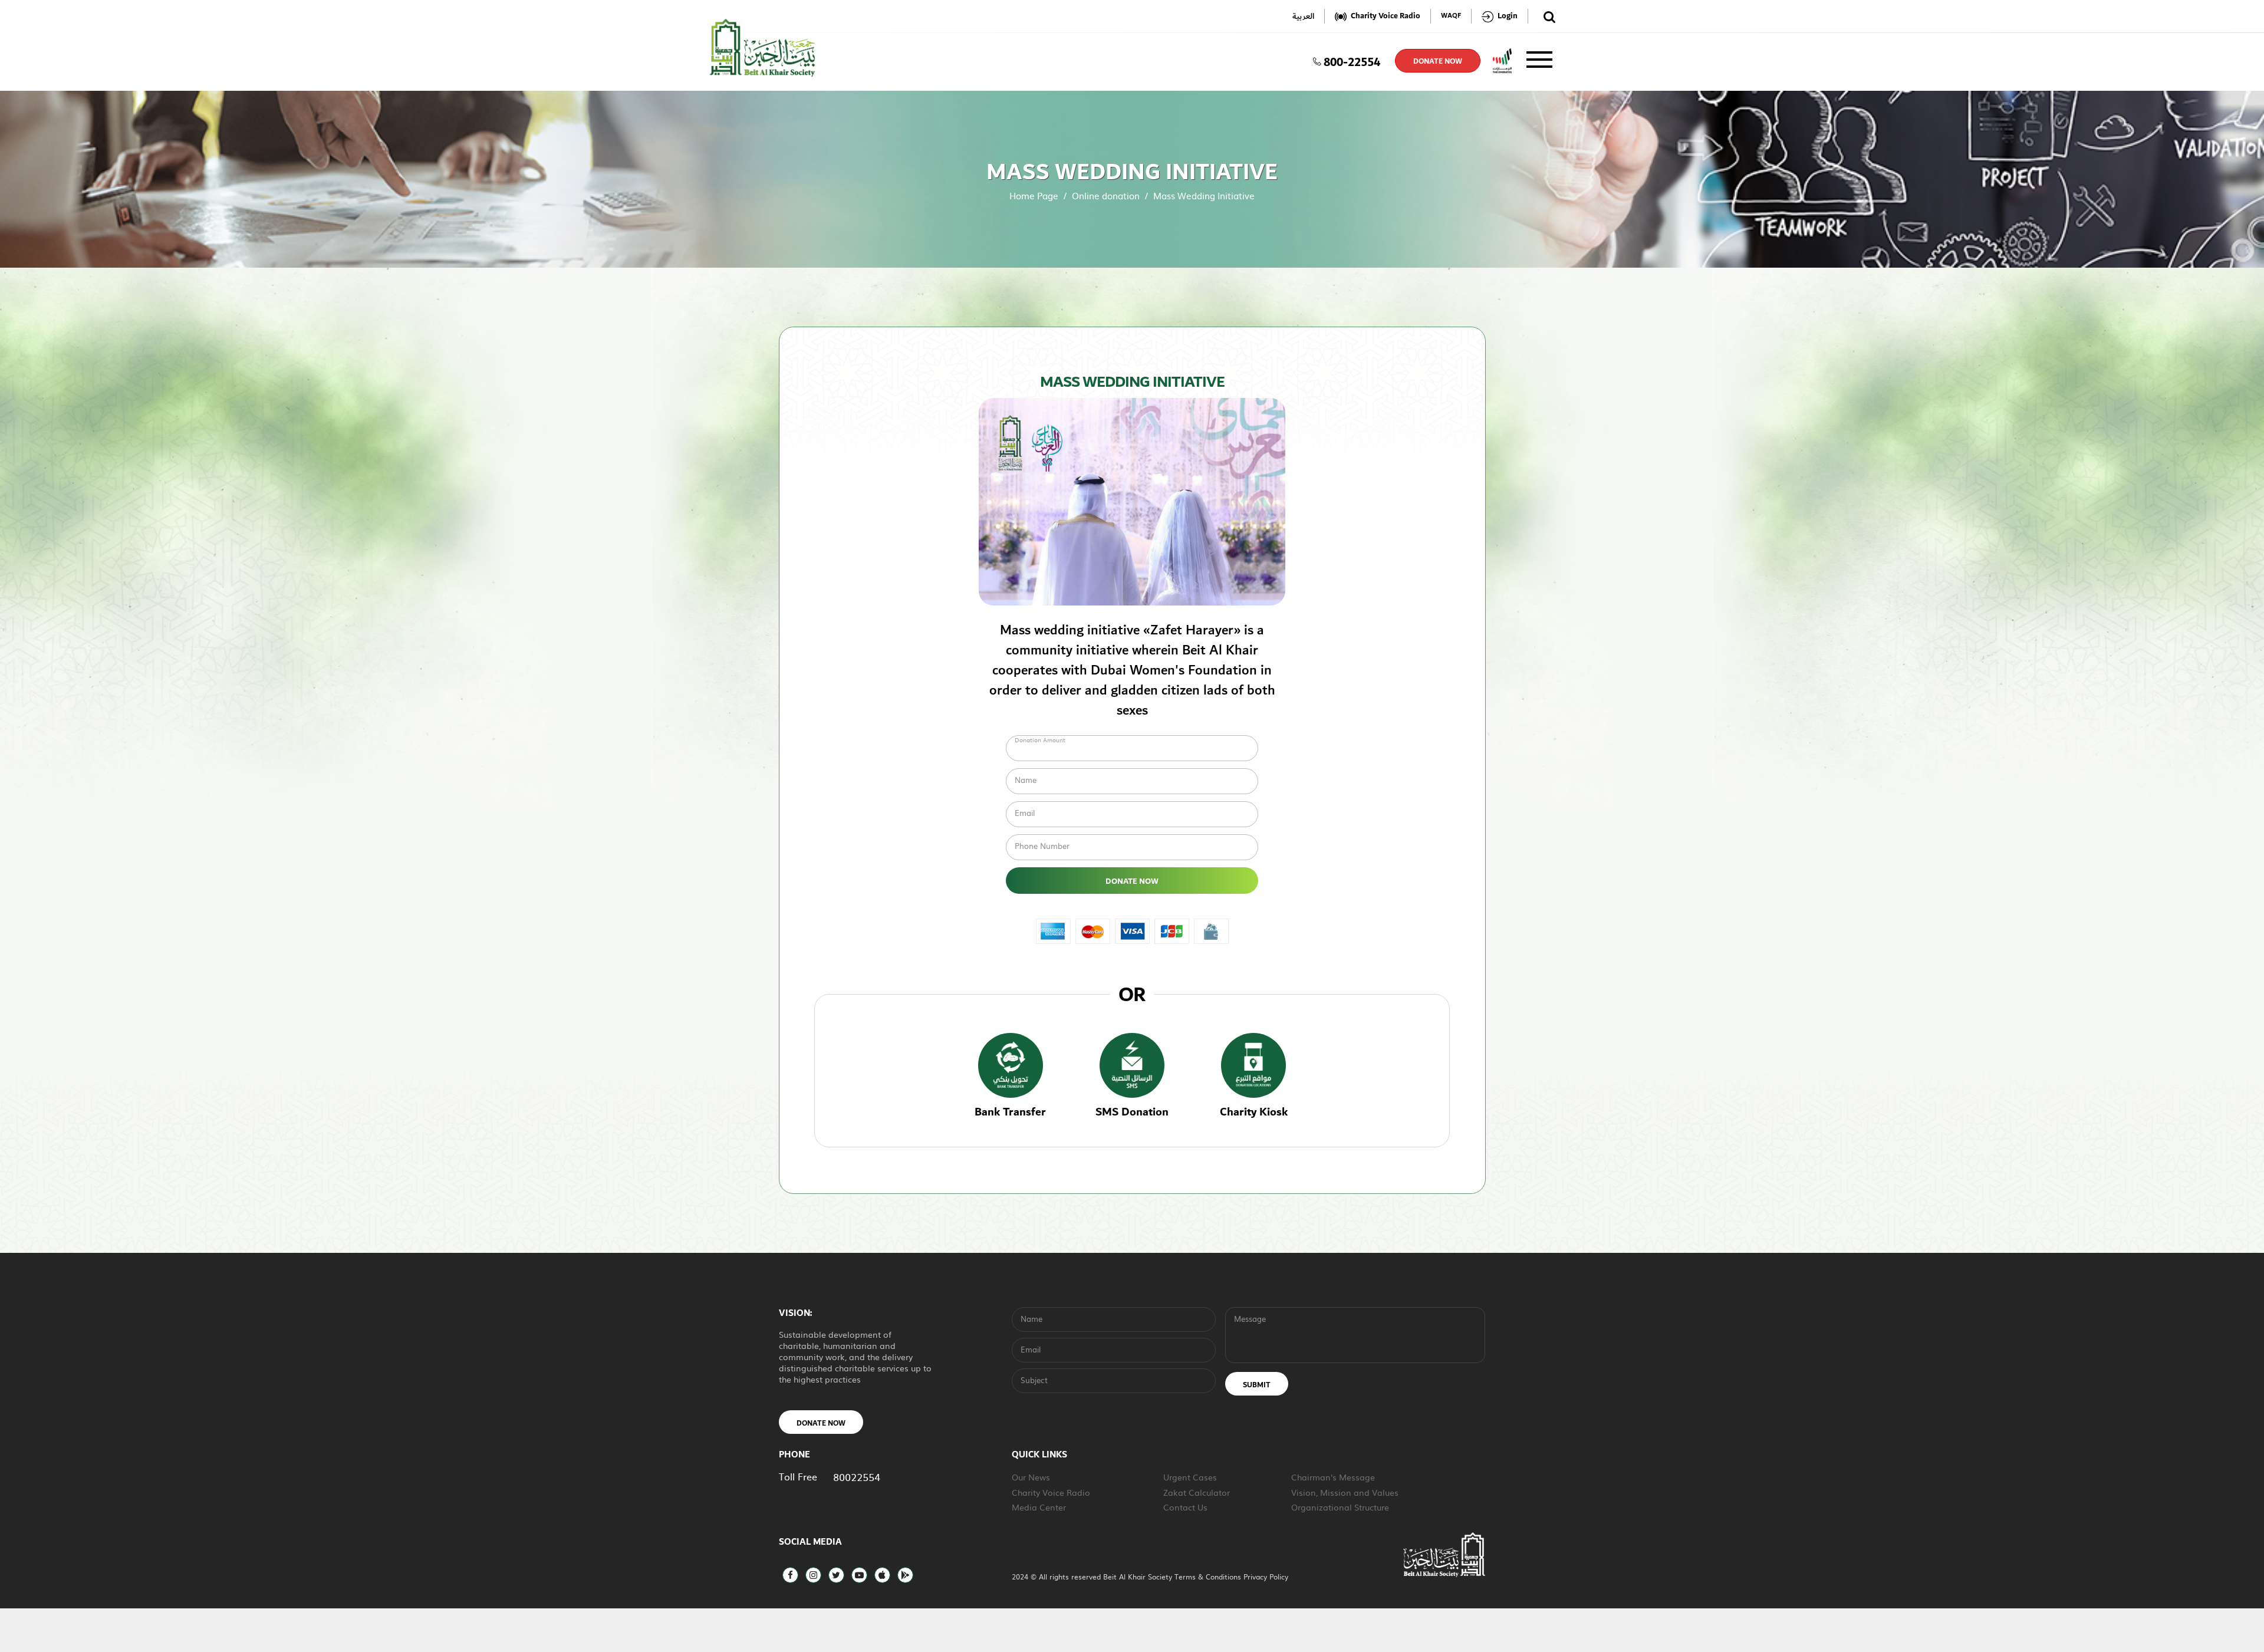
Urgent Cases (1190, 1477)
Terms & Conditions (1209, 1577)
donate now (1438, 61)
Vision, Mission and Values (1345, 1492)
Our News (1031, 1477)
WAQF (1451, 16)
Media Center (1039, 1507)
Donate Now (1132, 881)
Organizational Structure (1340, 1507)
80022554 (857, 1477)
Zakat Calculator (1197, 1492)
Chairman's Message (1333, 1477)
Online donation (1106, 195)
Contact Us (1185, 1507)
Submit (1257, 1385)
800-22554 (1352, 61)
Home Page (1034, 195)
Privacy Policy (1266, 1577)
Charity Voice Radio (1051, 1492)
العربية (1303, 16)
